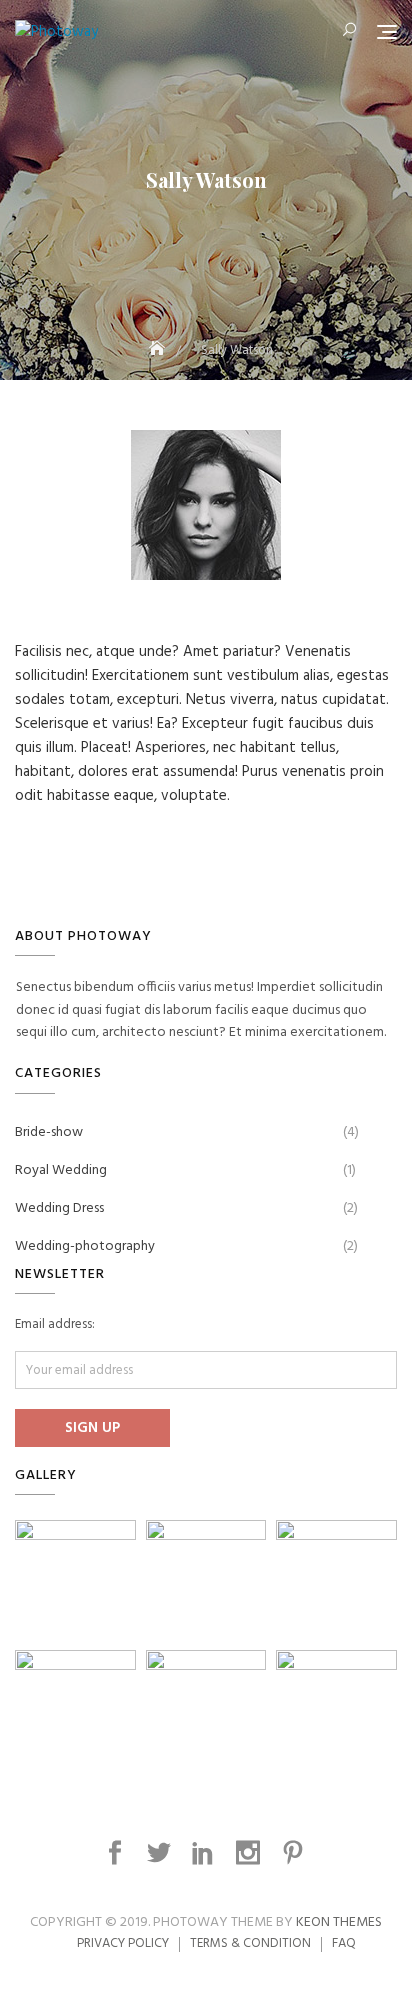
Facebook (117, 1853)
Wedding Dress (59, 1208)
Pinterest (295, 1853)
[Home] (159, 350)
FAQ (344, 1943)
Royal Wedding (61, 1170)
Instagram (250, 1853)
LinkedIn (205, 1853)
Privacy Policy (123, 1943)
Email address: (55, 1325)
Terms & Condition (250, 1943)
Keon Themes (339, 1922)
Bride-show (49, 1132)
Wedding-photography (85, 1246)
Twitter (161, 1853)
